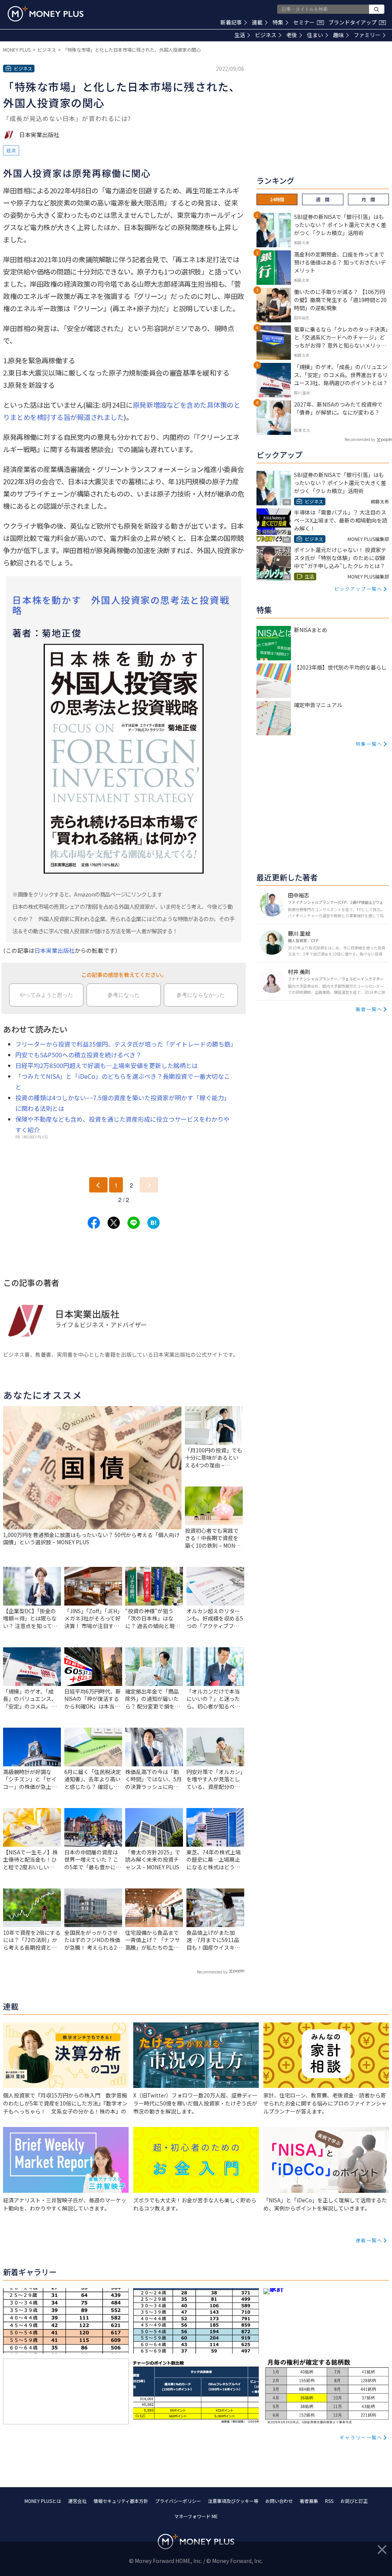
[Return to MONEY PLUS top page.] (46, 14)
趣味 (338, 35)
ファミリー (367, 35)
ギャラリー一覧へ (361, 2437)
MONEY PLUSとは (43, 2501)
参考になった (124, 995)
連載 (257, 22)
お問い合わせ (279, 2501)
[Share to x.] (114, 1223)
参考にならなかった (201, 995)
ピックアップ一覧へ (358, 589)
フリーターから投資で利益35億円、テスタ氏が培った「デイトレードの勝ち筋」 (126, 1044)
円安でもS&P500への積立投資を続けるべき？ (78, 1055)
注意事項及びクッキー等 (233, 2501)
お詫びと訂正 (354, 2501)
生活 (240, 35)
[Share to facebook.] (94, 1223)
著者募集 (309, 2501)
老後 (292, 35)
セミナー (308, 22)
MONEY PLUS (17, 50)
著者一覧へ (369, 1009)
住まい (315, 35)
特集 (278, 22)
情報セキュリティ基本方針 (121, 2501)
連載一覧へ (369, 2240)
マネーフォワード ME (196, 2516)
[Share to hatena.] (154, 1223)
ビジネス (266, 35)
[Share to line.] (134, 1223)
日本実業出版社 (55, 950)
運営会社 (77, 2501)
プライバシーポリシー (178, 2501)
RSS (329, 2501)
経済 (11, 150)
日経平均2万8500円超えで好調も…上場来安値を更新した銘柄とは (107, 1065)
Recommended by (212, 1972)
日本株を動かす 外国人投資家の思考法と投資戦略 (121, 605)
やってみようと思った (46, 995)
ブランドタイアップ (356, 22)
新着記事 (231, 22)
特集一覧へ (369, 744)
